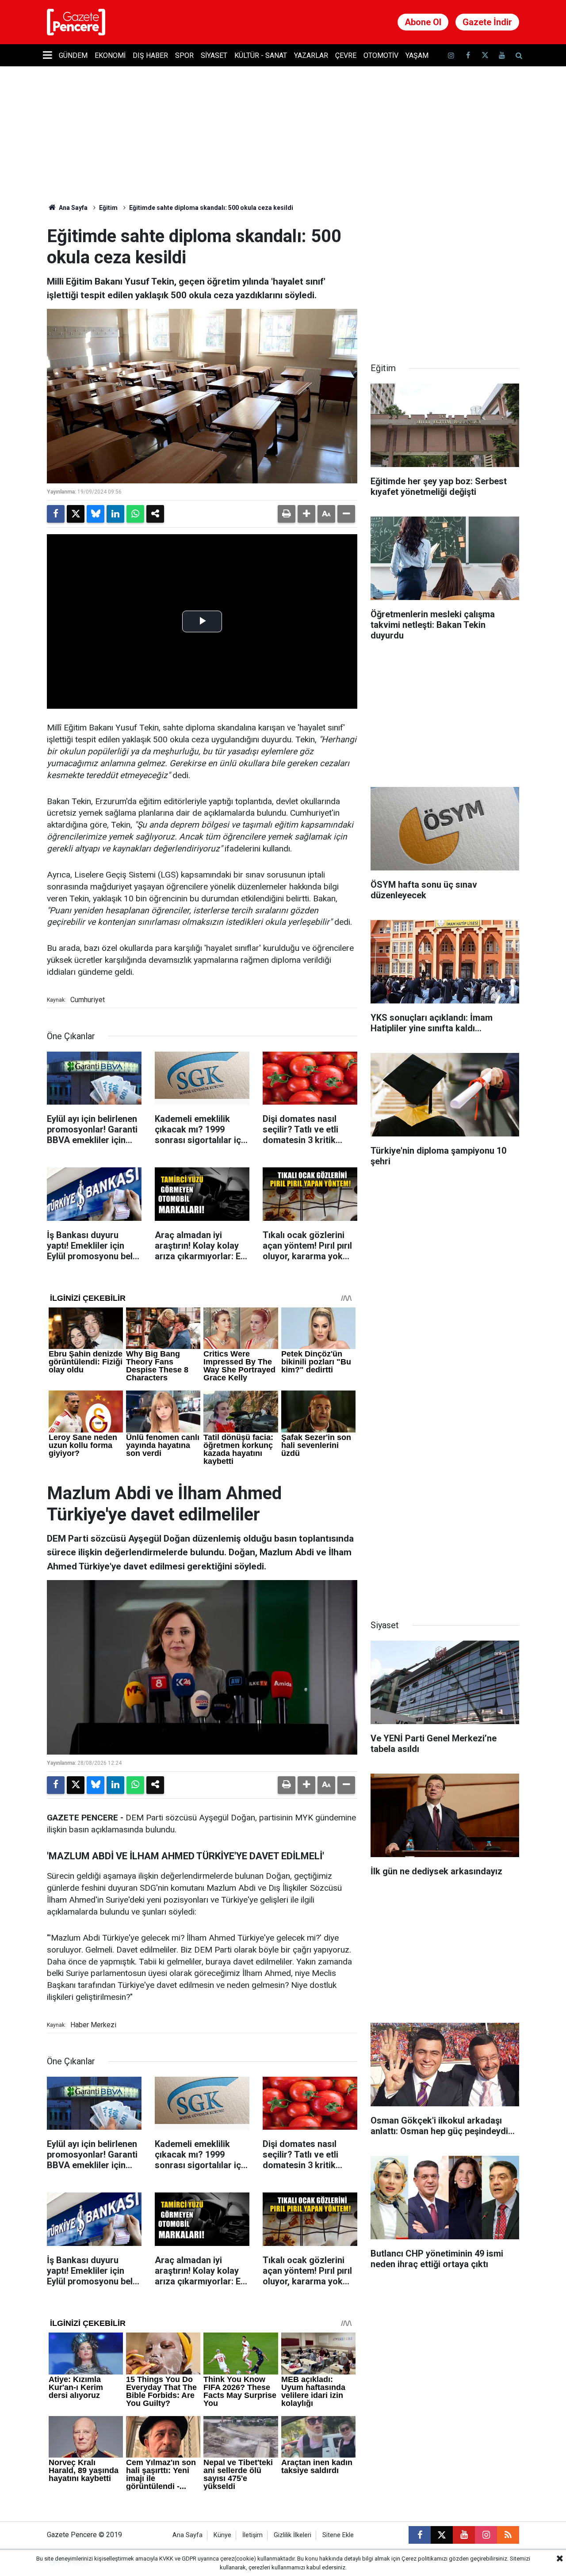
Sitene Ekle (338, 2535)
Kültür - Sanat (261, 55)
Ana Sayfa (73, 208)
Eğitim (108, 208)
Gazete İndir (487, 22)
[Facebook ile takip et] (468, 55)
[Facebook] (56, 514)
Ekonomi (110, 55)
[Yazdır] (287, 514)
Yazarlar (311, 55)
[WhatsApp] (135, 514)
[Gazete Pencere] (76, 21)
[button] (306, 514)
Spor (184, 55)
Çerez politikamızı (424, 2559)
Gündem (73, 55)
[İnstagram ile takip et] (451, 55)
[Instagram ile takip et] (486, 2535)
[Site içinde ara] (519, 55)
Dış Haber (150, 55)
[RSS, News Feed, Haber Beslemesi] (508, 2535)
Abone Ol (423, 22)
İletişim (252, 2535)
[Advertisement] (445, 281)
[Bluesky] (96, 514)
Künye (222, 2535)
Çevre (346, 55)
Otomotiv (381, 55)
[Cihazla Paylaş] (155, 514)
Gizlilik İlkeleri (293, 2535)
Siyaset (214, 55)
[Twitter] (76, 514)
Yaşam (417, 55)
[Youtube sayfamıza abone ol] (502, 55)
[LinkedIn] (115, 514)
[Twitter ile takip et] (485, 55)
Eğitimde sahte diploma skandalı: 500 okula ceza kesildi (211, 208)
